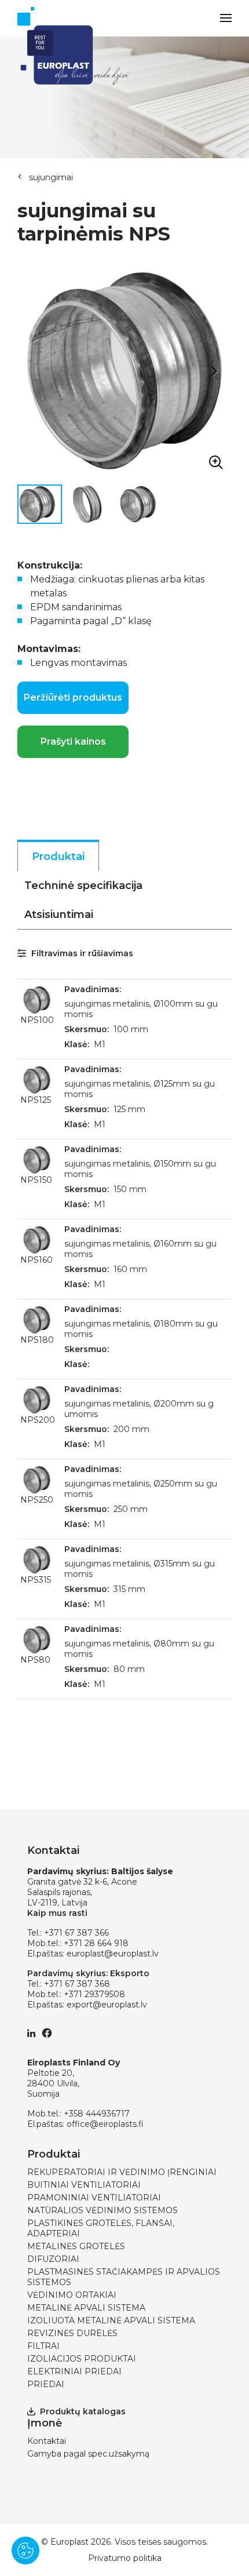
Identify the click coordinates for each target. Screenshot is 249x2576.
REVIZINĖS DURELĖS (72, 2333)
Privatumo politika (125, 2558)
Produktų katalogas (83, 2411)
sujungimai (51, 177)
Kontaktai (47, 2441)
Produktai (58, 857)
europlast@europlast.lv (113, 1954)
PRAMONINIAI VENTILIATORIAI (94, 2198)
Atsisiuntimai (59, 914)
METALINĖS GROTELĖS (76, 2246)
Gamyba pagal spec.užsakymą (88, 2454)
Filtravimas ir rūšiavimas (81, 953)
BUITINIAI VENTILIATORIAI (84, 2185)
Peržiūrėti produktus (73, 697)
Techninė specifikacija (83, 886)
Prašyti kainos (73, 742)
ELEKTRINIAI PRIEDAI (74, 2371)
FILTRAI (43, 2346)
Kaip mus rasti (57, 1913)
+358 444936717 (97, 2114)
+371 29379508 (94, 1994)
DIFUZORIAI (53, 2259)
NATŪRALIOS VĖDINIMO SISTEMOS (102, 2210)
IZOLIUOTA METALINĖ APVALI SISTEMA (111, 2320)
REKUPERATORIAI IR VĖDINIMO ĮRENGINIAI (122, 2172)
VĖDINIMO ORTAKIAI (72, 2295)
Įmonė (45, 2423)
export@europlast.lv (107, 2005)
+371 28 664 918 (96, 1943)
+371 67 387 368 (77, 1984)
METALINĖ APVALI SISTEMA (86, 2308)
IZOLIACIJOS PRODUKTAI (82, 2359)
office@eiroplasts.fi (105, 2124)
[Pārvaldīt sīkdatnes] (25, 2551)
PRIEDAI (46, 2384)
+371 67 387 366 (76, 1933)
